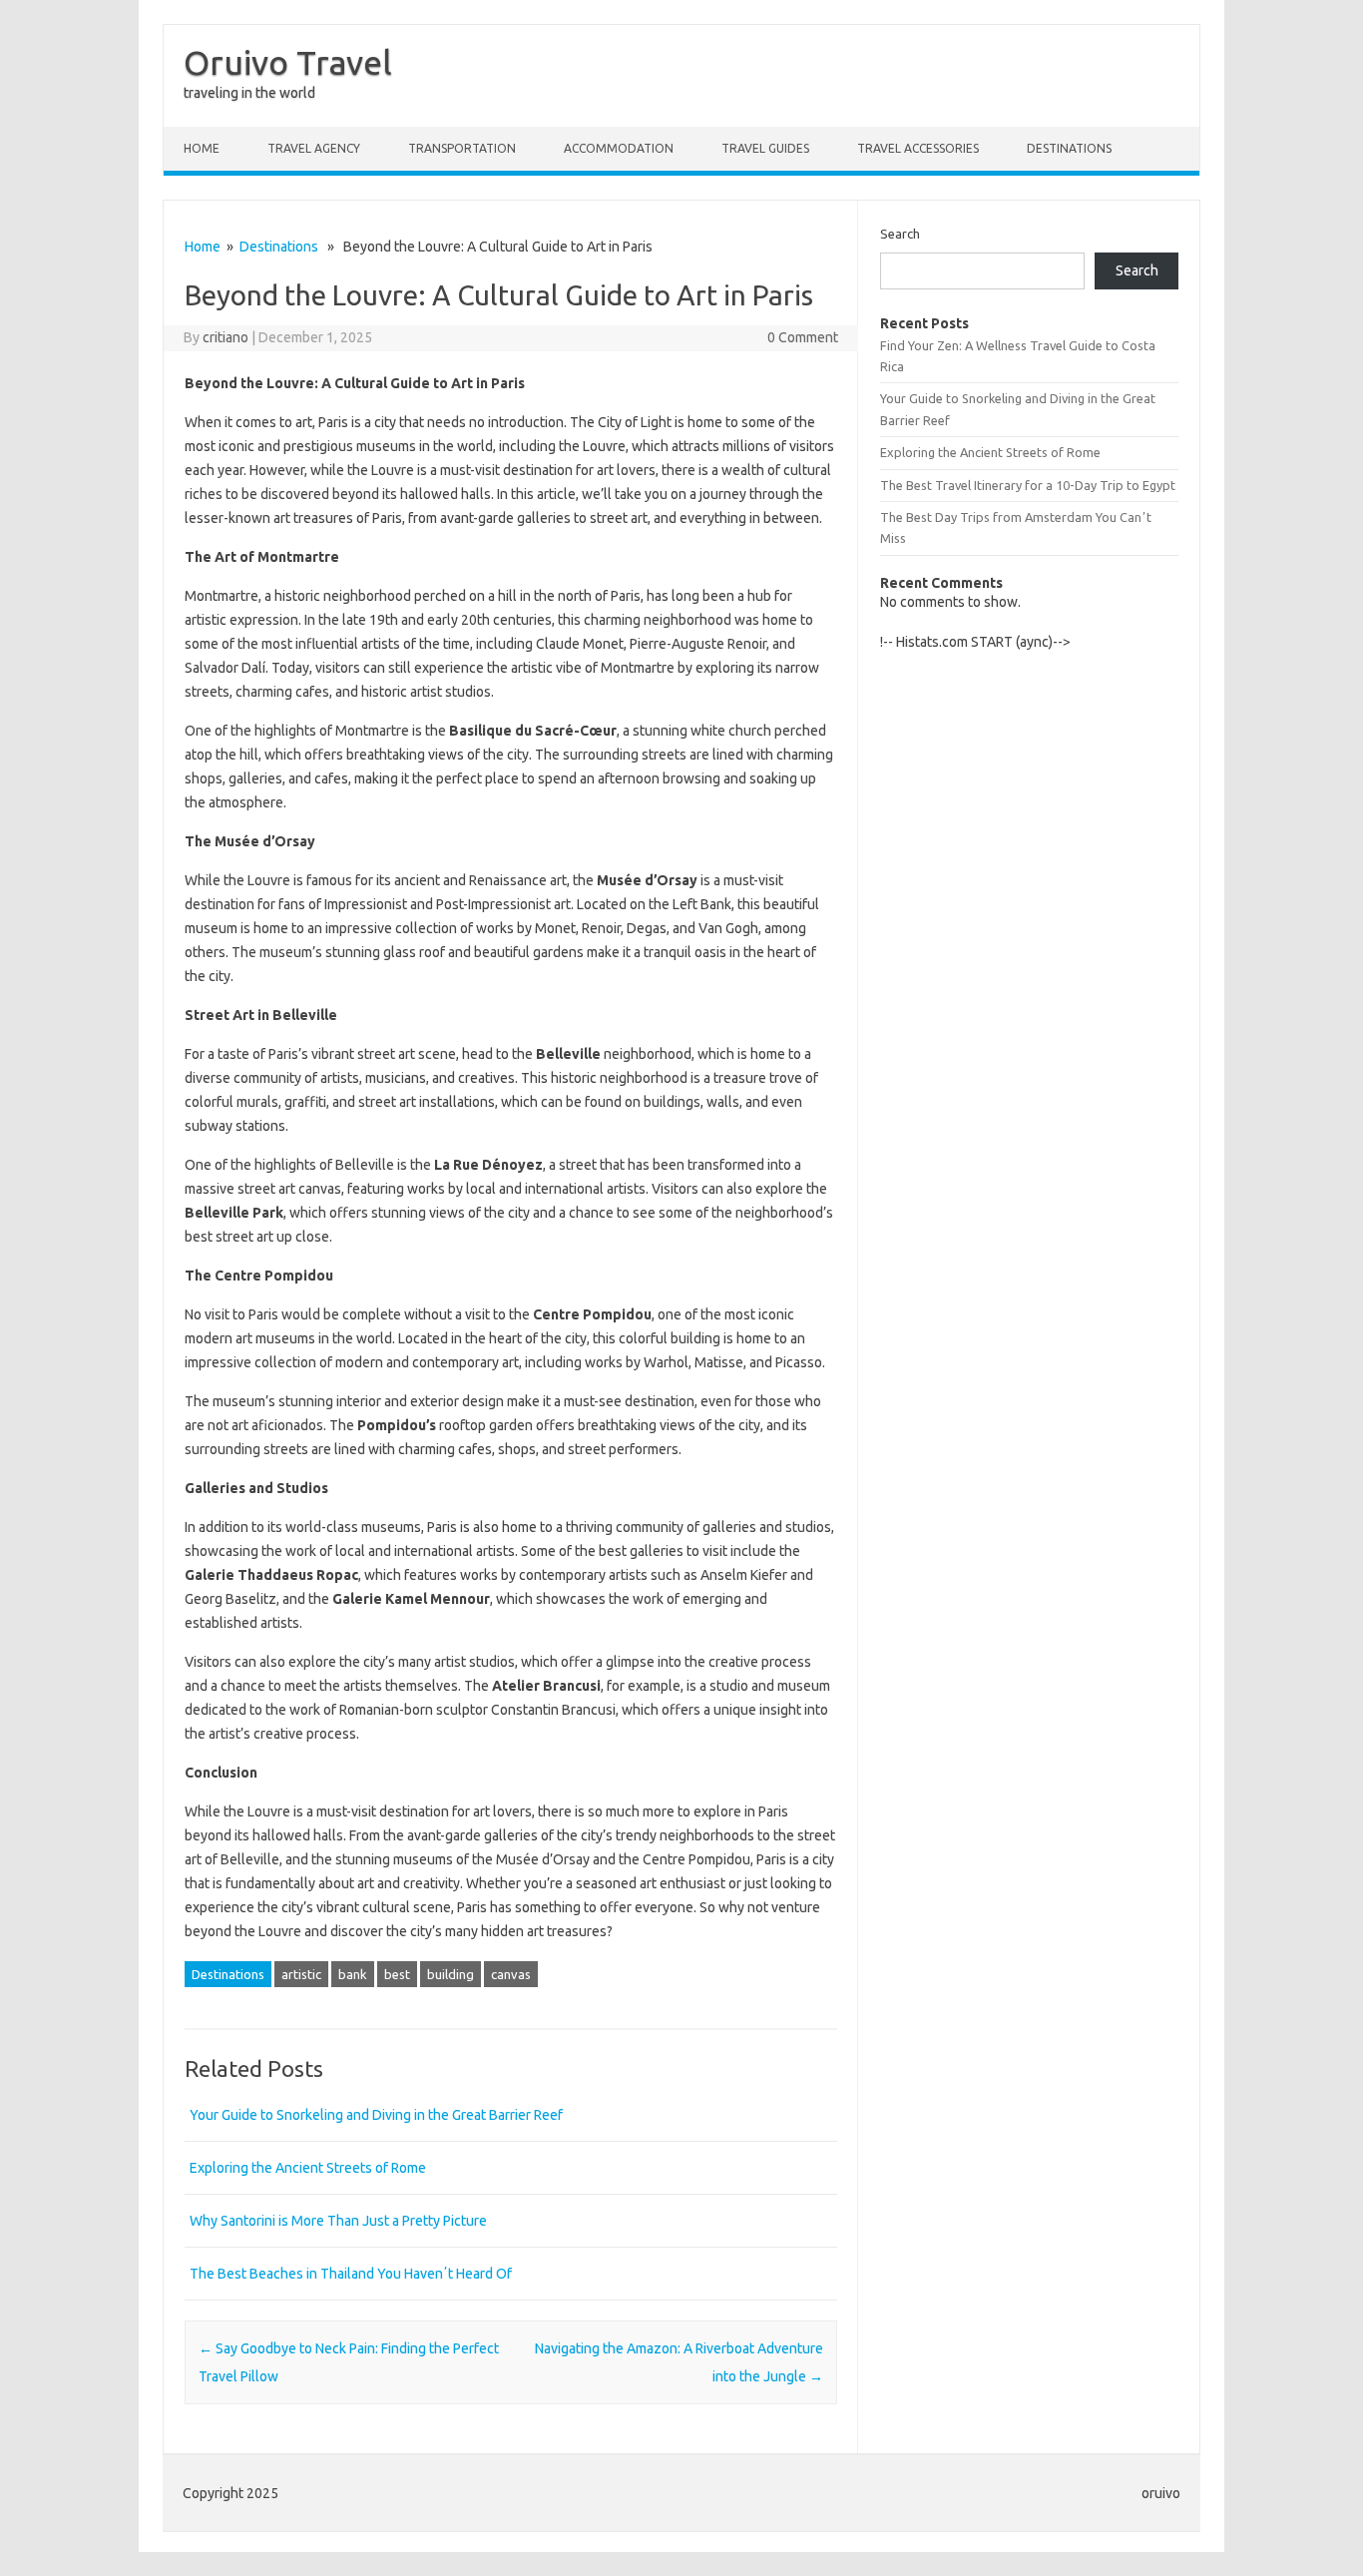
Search (900, 234)
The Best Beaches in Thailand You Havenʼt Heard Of (351, 2274)
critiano (226, 337)
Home (202, 148)
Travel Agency (314, 148)
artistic (301, 1974)
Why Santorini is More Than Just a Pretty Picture (338, 2221)
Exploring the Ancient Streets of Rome (308, 2168)
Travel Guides (765, 148)
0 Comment (803, 337)
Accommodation (619, 148)
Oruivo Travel (288, 62)
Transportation (462, 148)
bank (353, 1974)
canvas (511, 1974)
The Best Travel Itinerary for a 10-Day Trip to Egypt (1028, 485)
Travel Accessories (918, 148)
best (397, 1974)
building (451, 1974)
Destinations (1069, 148)
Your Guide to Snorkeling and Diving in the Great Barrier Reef (376, 2115)
